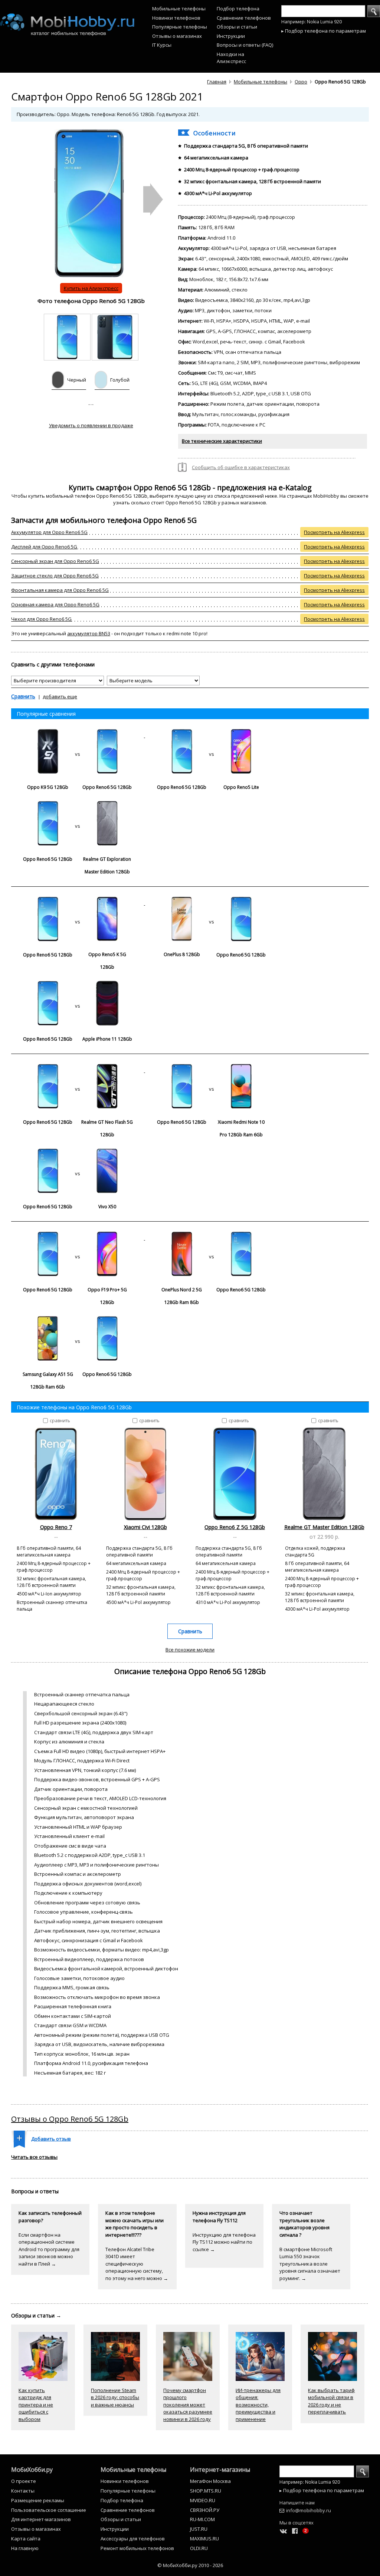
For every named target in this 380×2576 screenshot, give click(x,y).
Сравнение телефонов (244, 18)
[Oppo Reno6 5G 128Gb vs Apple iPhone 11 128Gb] (78, 987)
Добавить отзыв (51, 2139)
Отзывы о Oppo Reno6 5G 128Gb (70, 2119)
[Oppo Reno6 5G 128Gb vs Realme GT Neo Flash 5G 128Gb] (78, 1070)
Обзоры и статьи (237, 27)
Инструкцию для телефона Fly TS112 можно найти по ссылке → (224, 2242)
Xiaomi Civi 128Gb (145, 1527)
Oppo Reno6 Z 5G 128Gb (235, 1527)
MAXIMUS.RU (204, 2539)
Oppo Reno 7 (56, 1527)
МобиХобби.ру (32, 2470)
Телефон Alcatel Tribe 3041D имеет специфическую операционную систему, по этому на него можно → (137, 2264)
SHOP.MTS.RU (206, 2491)
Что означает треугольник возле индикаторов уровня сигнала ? (304, 2224)
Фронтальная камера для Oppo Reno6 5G (60, 590)
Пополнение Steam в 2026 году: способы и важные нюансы (115, 2397)
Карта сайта (26, 2539)
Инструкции (231, 36)
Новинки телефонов (176, 18)
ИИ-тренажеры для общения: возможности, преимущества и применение (258, 2405)
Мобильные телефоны (179, 9)
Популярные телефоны (180, 27)
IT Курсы (162, 45)
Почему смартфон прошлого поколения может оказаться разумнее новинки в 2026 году (188, 2405)
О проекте (24, 2481)
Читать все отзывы (34, 2157)
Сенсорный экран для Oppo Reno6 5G (55, 561)
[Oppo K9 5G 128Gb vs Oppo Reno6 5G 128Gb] (78, 735)
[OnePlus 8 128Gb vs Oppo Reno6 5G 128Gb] (212, 903)
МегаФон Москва (210, 2481)
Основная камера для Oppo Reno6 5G (55, 605)
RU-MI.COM (202, 2519)
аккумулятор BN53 (89, 633)
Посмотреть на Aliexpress (334, 532)
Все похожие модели (190, 1650)
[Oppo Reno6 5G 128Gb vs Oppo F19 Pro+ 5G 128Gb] (78, 1238)
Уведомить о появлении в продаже (91, 425)
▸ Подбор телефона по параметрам (324, 31)
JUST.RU (199, 2529)
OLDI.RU (199, 2548)
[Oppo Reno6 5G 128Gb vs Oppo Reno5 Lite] (212, 735)
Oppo (301, 82)
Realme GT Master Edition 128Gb (324, 1527)
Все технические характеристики (222, 441)
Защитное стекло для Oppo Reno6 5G (55, 576)
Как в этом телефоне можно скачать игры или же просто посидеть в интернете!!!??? (135, 2224)
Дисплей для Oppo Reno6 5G (44, 547)
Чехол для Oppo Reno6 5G (41, 619)
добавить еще (60, 696)
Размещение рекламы (38, 2500)
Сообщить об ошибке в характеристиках (241, 467)
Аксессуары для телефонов (133, 2539)
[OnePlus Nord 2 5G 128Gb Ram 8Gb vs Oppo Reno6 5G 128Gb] (212, 1238)
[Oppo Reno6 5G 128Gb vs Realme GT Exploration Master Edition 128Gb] (78, 807)
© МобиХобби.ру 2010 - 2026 (190, 2565)
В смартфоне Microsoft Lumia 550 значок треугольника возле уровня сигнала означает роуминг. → (310, 2264)
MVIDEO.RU (203, 2500)
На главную (25, 2548)
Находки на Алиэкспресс (231, 58)
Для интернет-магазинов (41, 2519)
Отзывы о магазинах (177, 36)
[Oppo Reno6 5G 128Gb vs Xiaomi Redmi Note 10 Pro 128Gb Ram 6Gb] (212, 1070)
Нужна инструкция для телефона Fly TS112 (219, 2217)
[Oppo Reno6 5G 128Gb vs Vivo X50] (78, 1155)
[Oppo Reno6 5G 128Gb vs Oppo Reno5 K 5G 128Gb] (78, 903)
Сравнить (23, 696)
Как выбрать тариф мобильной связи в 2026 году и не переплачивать (331, 2401)
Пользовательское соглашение (49, 2510)
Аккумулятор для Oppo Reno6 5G (49, 532)
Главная (217, 82)
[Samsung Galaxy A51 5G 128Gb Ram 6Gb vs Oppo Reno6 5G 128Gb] (78, 1322)
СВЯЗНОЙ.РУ (205, 2510)
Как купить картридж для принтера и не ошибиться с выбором (36, 2405)
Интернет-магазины (220, 2470)
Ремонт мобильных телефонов (137, 2548)
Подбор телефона (238, 9)
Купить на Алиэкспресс (91, 288)
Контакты (23, 2491)
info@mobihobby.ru (309, 2510)
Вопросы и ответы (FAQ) (245, 45)
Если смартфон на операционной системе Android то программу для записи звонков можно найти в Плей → (49, 2249)
